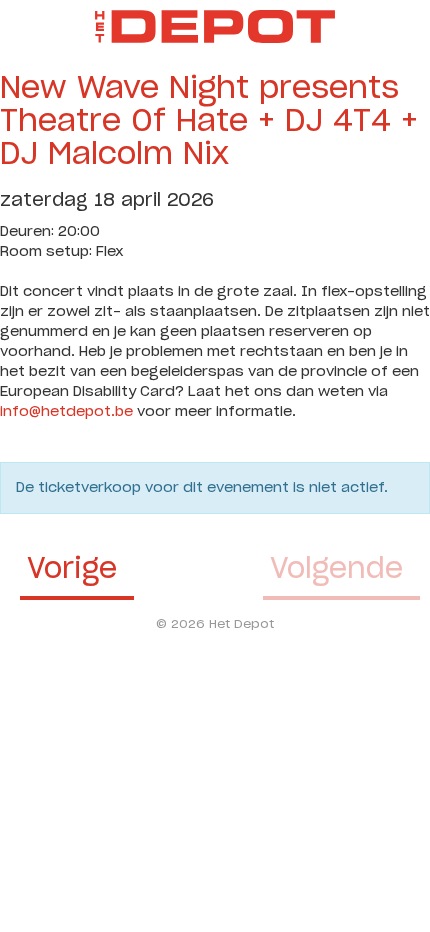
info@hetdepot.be (66, 412)
